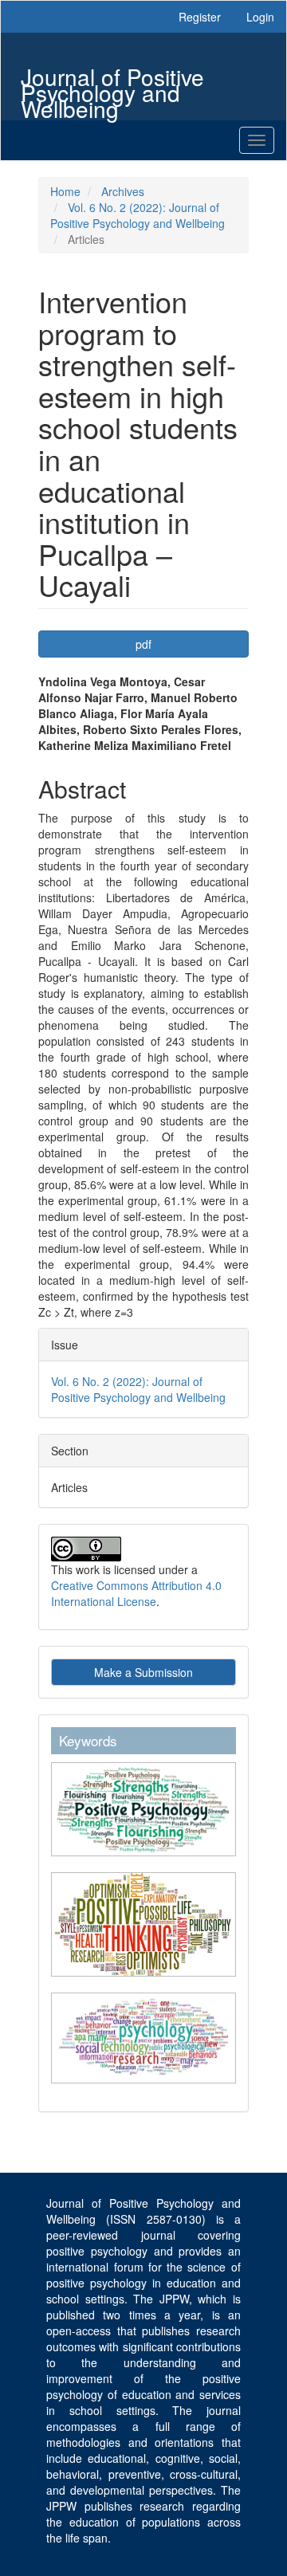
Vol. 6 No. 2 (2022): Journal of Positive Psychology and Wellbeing (138, 215)
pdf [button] (143, 644)
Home (65, 191)
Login (260, 17)
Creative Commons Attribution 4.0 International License (136, 1593)
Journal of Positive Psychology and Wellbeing (112, 79)
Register (200, 17)
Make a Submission (143, 1672)
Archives (123, 191)
